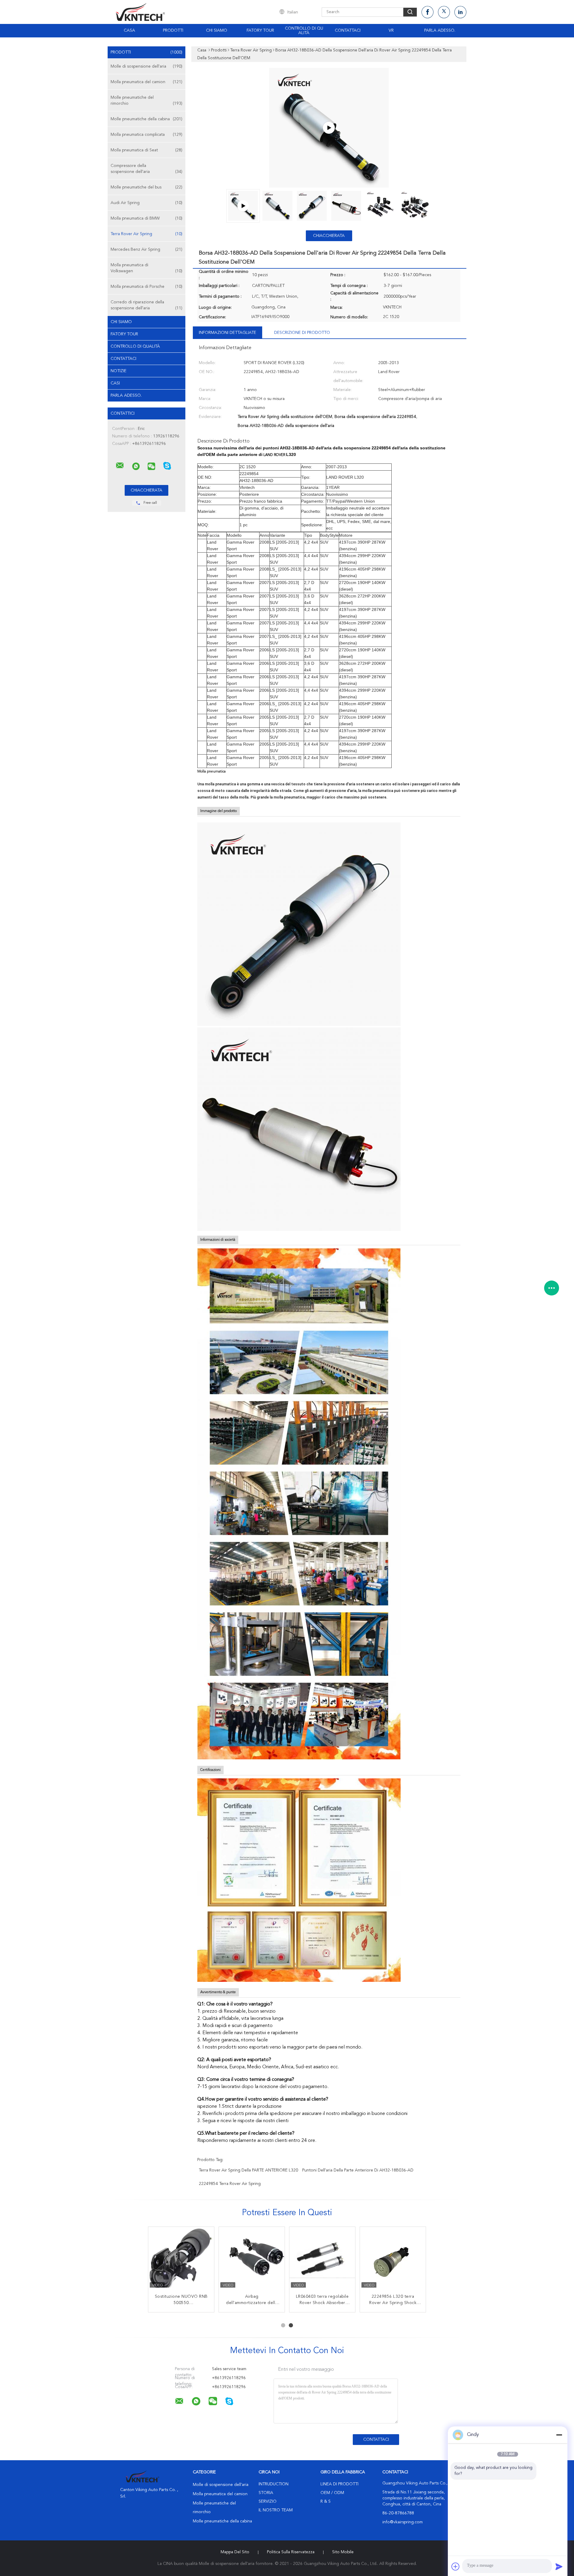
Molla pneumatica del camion (146, 82)
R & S (326, 2502)
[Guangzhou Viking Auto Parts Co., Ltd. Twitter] (444, 12)
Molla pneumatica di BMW (146, 218)
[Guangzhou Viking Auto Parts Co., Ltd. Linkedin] (460, 12)
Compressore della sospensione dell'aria (146, 169)
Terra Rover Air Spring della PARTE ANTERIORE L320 (248, 2170)
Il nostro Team (276, 2510)
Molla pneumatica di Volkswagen (146, 268)
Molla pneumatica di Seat (146, 150)
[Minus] (559, 2435)
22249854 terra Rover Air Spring (230, 2184)
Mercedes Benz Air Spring (146, 250)
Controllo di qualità (304, 31)
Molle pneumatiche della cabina (146, 119)
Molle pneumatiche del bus (146, 187)
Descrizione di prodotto (302, 333)
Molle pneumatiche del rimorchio (146, 101)
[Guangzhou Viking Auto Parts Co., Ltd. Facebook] (428, 12)
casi (115, 383)
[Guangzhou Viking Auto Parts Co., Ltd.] (120, 466)
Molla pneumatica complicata (146, 135)
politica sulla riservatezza (291, 2552)
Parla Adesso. (440, 31)
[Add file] (456, 2566)
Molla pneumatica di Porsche (146, 287)
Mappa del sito (235, 2552)
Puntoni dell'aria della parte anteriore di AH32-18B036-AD (358, 2170)
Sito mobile (343, 2552)
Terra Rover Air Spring (146, 234)
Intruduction (274, 2484)
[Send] (559, 2566)
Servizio (268, 2502)
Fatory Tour (260, 31)
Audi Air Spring (146, 203)
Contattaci (348, 31)
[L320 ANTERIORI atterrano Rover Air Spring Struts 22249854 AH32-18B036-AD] (252, 2260)
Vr (391, 31)
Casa (129, 31)
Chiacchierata (329, 236)
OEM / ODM (332, 2493)
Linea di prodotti (339, 2484)
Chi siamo (217, 31)
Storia (266, 2493)
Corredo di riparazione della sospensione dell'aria (146, 305)
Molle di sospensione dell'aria (146, 66)
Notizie (119, 371)
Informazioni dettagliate (228, 333)
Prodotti (173, 31)
